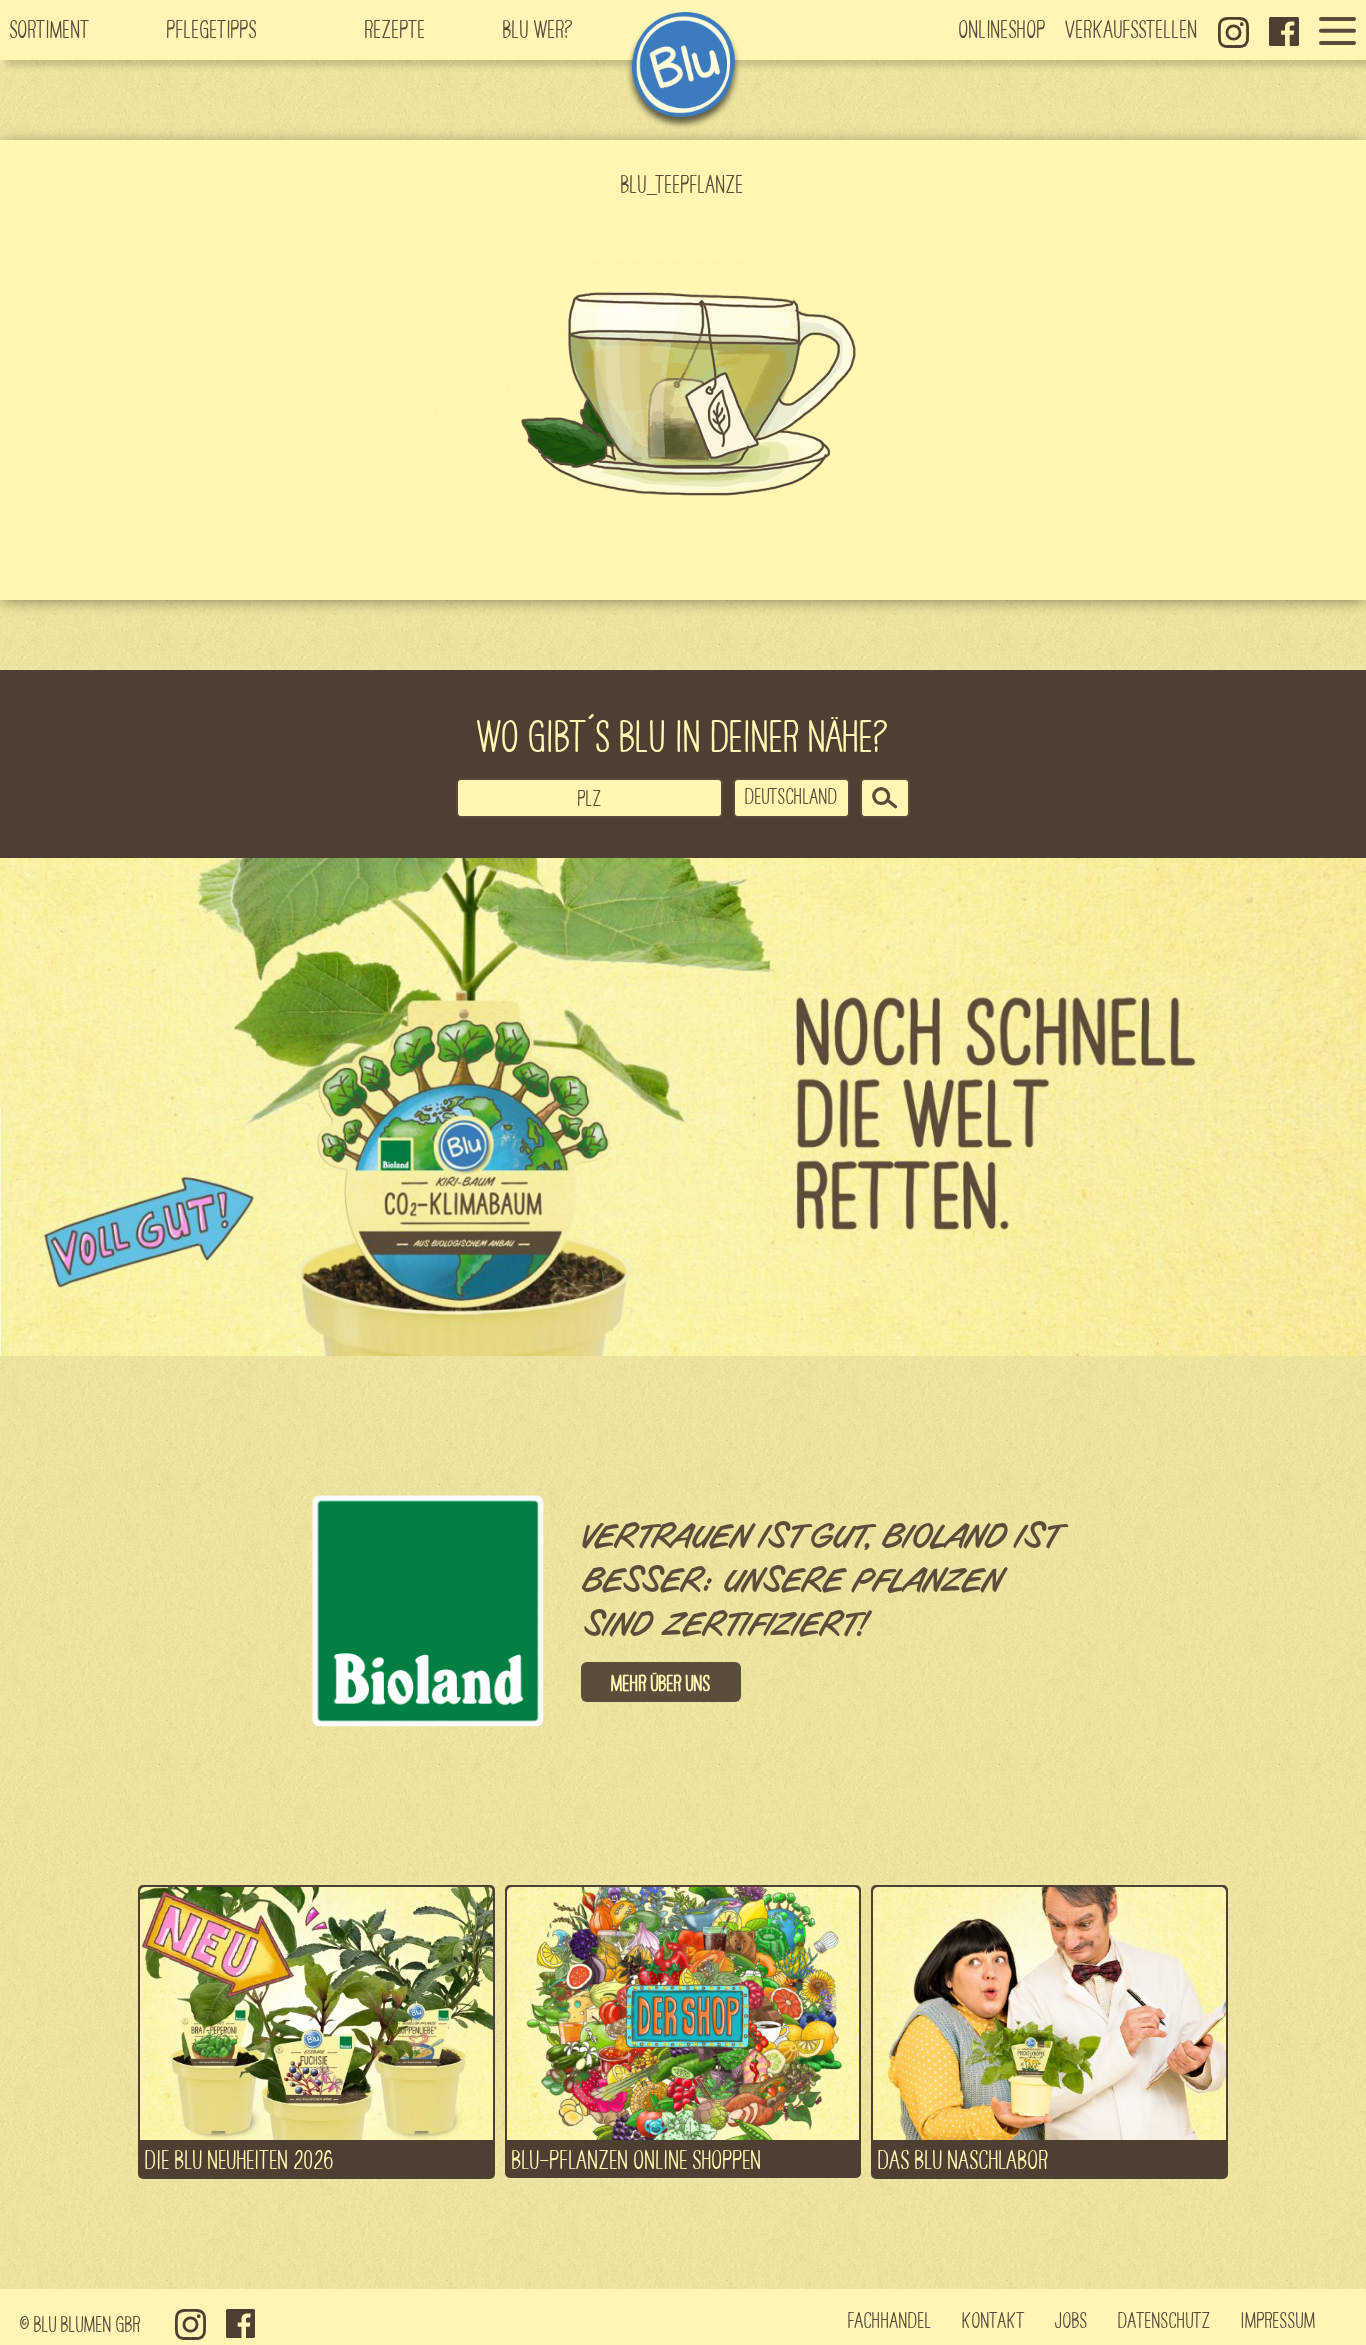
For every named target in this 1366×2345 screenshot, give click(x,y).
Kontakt (993, 2319)
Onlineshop (1002, 28)
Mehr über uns (661, 1682)
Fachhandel (890, 2319)
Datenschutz (1164, 2319)
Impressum (1278, 2319)
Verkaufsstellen (1132, 28)
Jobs (1071, 2319)
